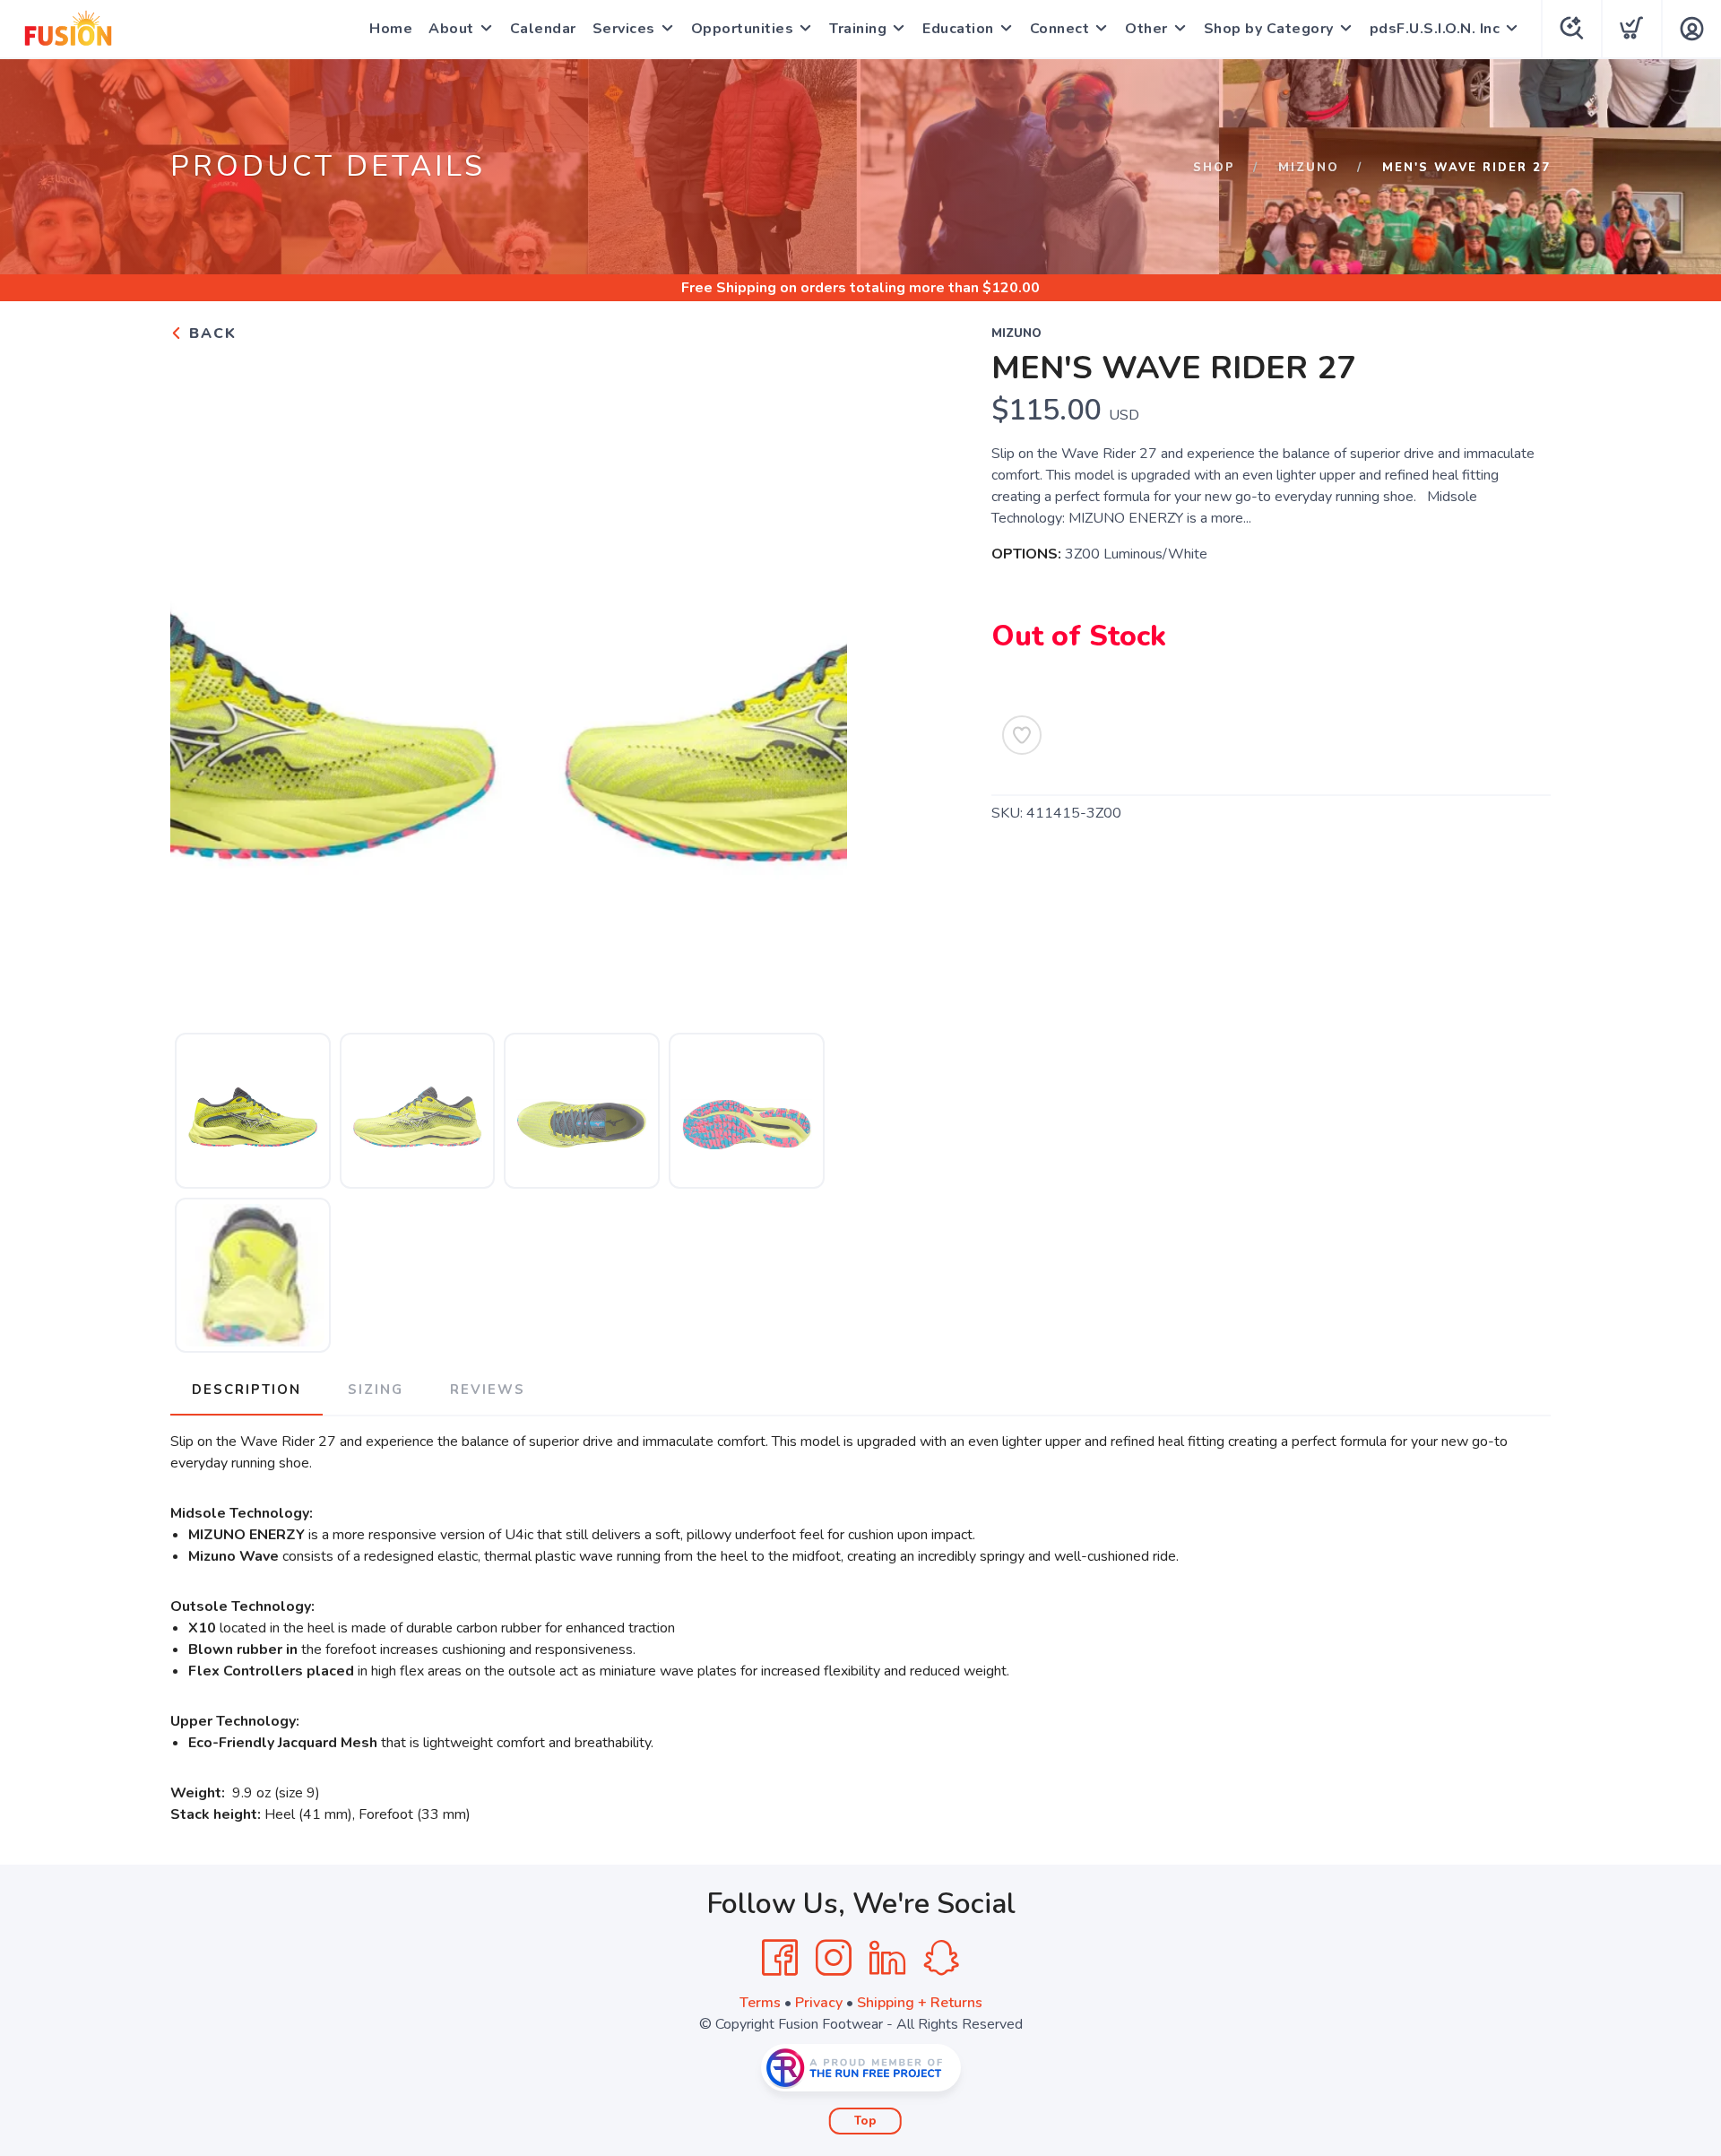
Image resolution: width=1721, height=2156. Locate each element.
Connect (1060, 29)
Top (865, 2121)
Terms (760, 2003)
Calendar (543, 29)
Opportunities (743, 29)
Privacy (819, 2003)
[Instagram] (834, 1958)
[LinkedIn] (887, 1958)
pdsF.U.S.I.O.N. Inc (1435, 29)
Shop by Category (1269, 29)
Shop (1214, 168)
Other (1146, 29)
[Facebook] (780, 1958)
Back (210, 333)
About (451, 29)
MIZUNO (1309, 168)
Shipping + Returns (920, 2003)
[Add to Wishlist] (1022, 735)
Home (391, 29)
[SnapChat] (941, 1958)
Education (958, 29)
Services (624, 29)
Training (858, 29)
